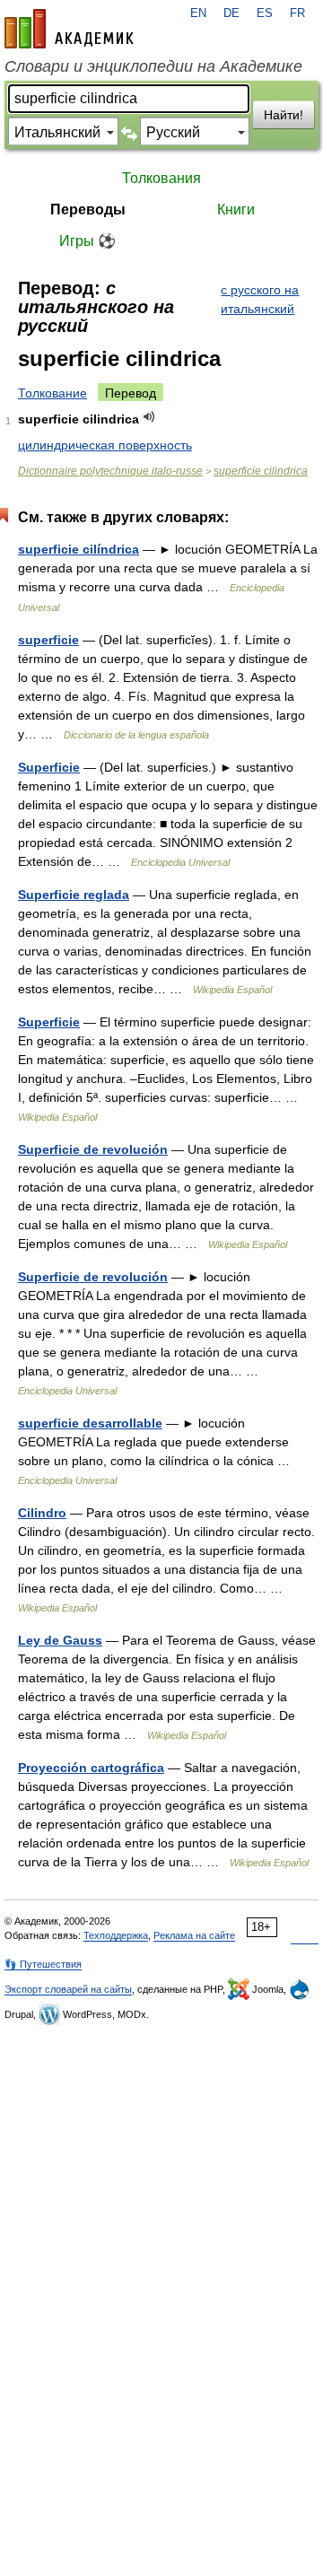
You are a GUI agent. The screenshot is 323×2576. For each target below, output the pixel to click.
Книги (236, 210)
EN (198, 13)
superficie (48, 640)
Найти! (284, 115)
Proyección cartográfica (91, 1768)
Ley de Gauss (60, 1640)
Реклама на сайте (194, 1935)
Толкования (161, 178)
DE (231, 13)
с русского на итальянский (260, 299)
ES (265, 13)
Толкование (52, 393)
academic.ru (69, 29)
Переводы (88, 210)
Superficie (49, 767)
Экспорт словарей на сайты (68, 1989)
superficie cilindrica (261, 471)
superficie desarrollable (90, 1423)
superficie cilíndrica (79, 549)
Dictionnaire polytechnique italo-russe (110, 471)
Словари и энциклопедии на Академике (153, 66)
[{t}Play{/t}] (149, 417)
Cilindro (42, 1513)
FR (297, 13)
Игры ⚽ (87, 241)
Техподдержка (116, 1935)
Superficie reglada (74, 895)
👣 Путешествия (43, 1964)
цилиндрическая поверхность (105, 445)
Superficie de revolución (93, 1149)
